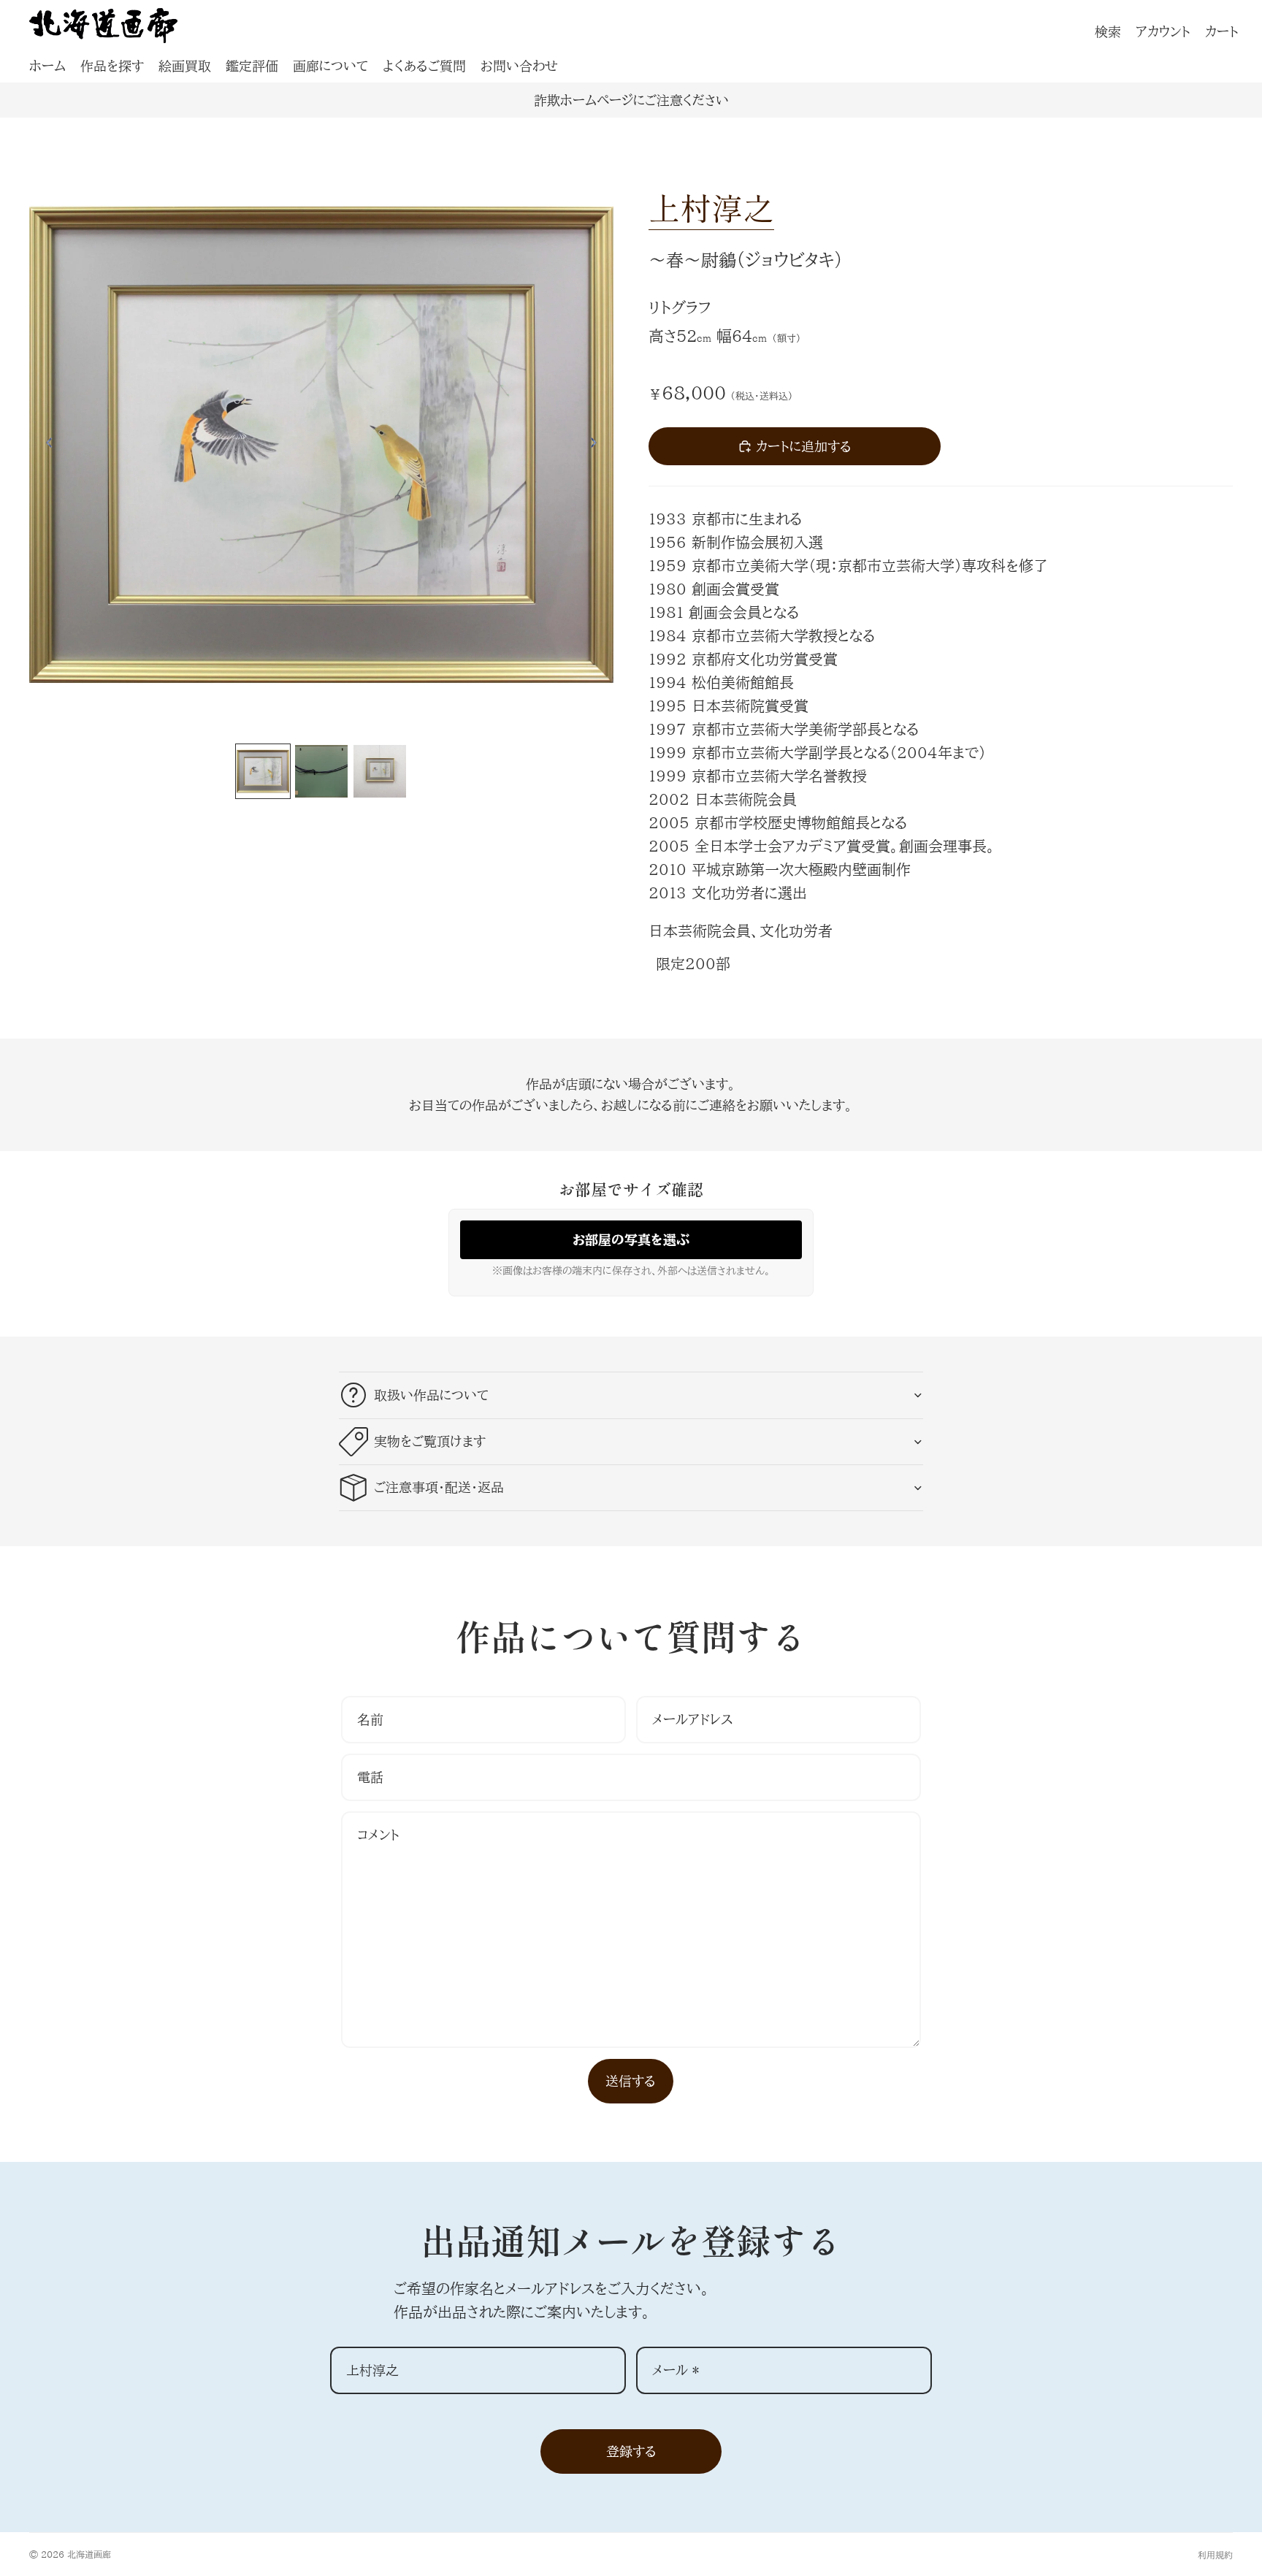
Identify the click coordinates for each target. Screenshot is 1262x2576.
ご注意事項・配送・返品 (439, 1487)
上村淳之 (711, 207)
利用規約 (1215, 2555)
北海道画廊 (89, 2554)
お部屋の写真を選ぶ (631, 1239)
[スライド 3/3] (380, 771)
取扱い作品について (431, 1395)
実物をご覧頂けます (430, 1441)
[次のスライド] (597, 445)
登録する (631, 2451)
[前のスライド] (45, 445)
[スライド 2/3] (321, 771)
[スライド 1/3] (263, 771)
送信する (631, 2081)
